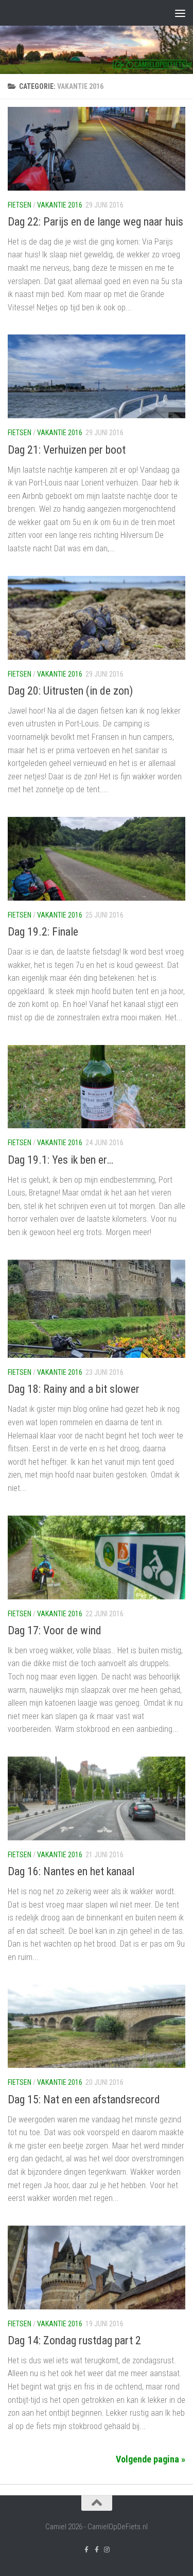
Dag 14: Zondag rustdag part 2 (74, 2340)
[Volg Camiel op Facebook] (97, 2550)
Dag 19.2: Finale (43, 932)
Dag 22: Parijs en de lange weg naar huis (95, 222)
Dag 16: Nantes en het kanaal (71, 1871)
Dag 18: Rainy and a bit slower (74, 1389)
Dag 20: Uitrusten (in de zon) (70, 691)
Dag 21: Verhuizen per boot (67, 450)
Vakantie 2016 (60, 205)
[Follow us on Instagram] (107, 2550)
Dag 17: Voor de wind (55, 1630)
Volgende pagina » (151, 2459)
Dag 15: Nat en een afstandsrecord (84, 2099)
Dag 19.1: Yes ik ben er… (60, 1160)
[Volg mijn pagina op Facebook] (86, 2550)
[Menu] (180, 13)
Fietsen (20, 205)
